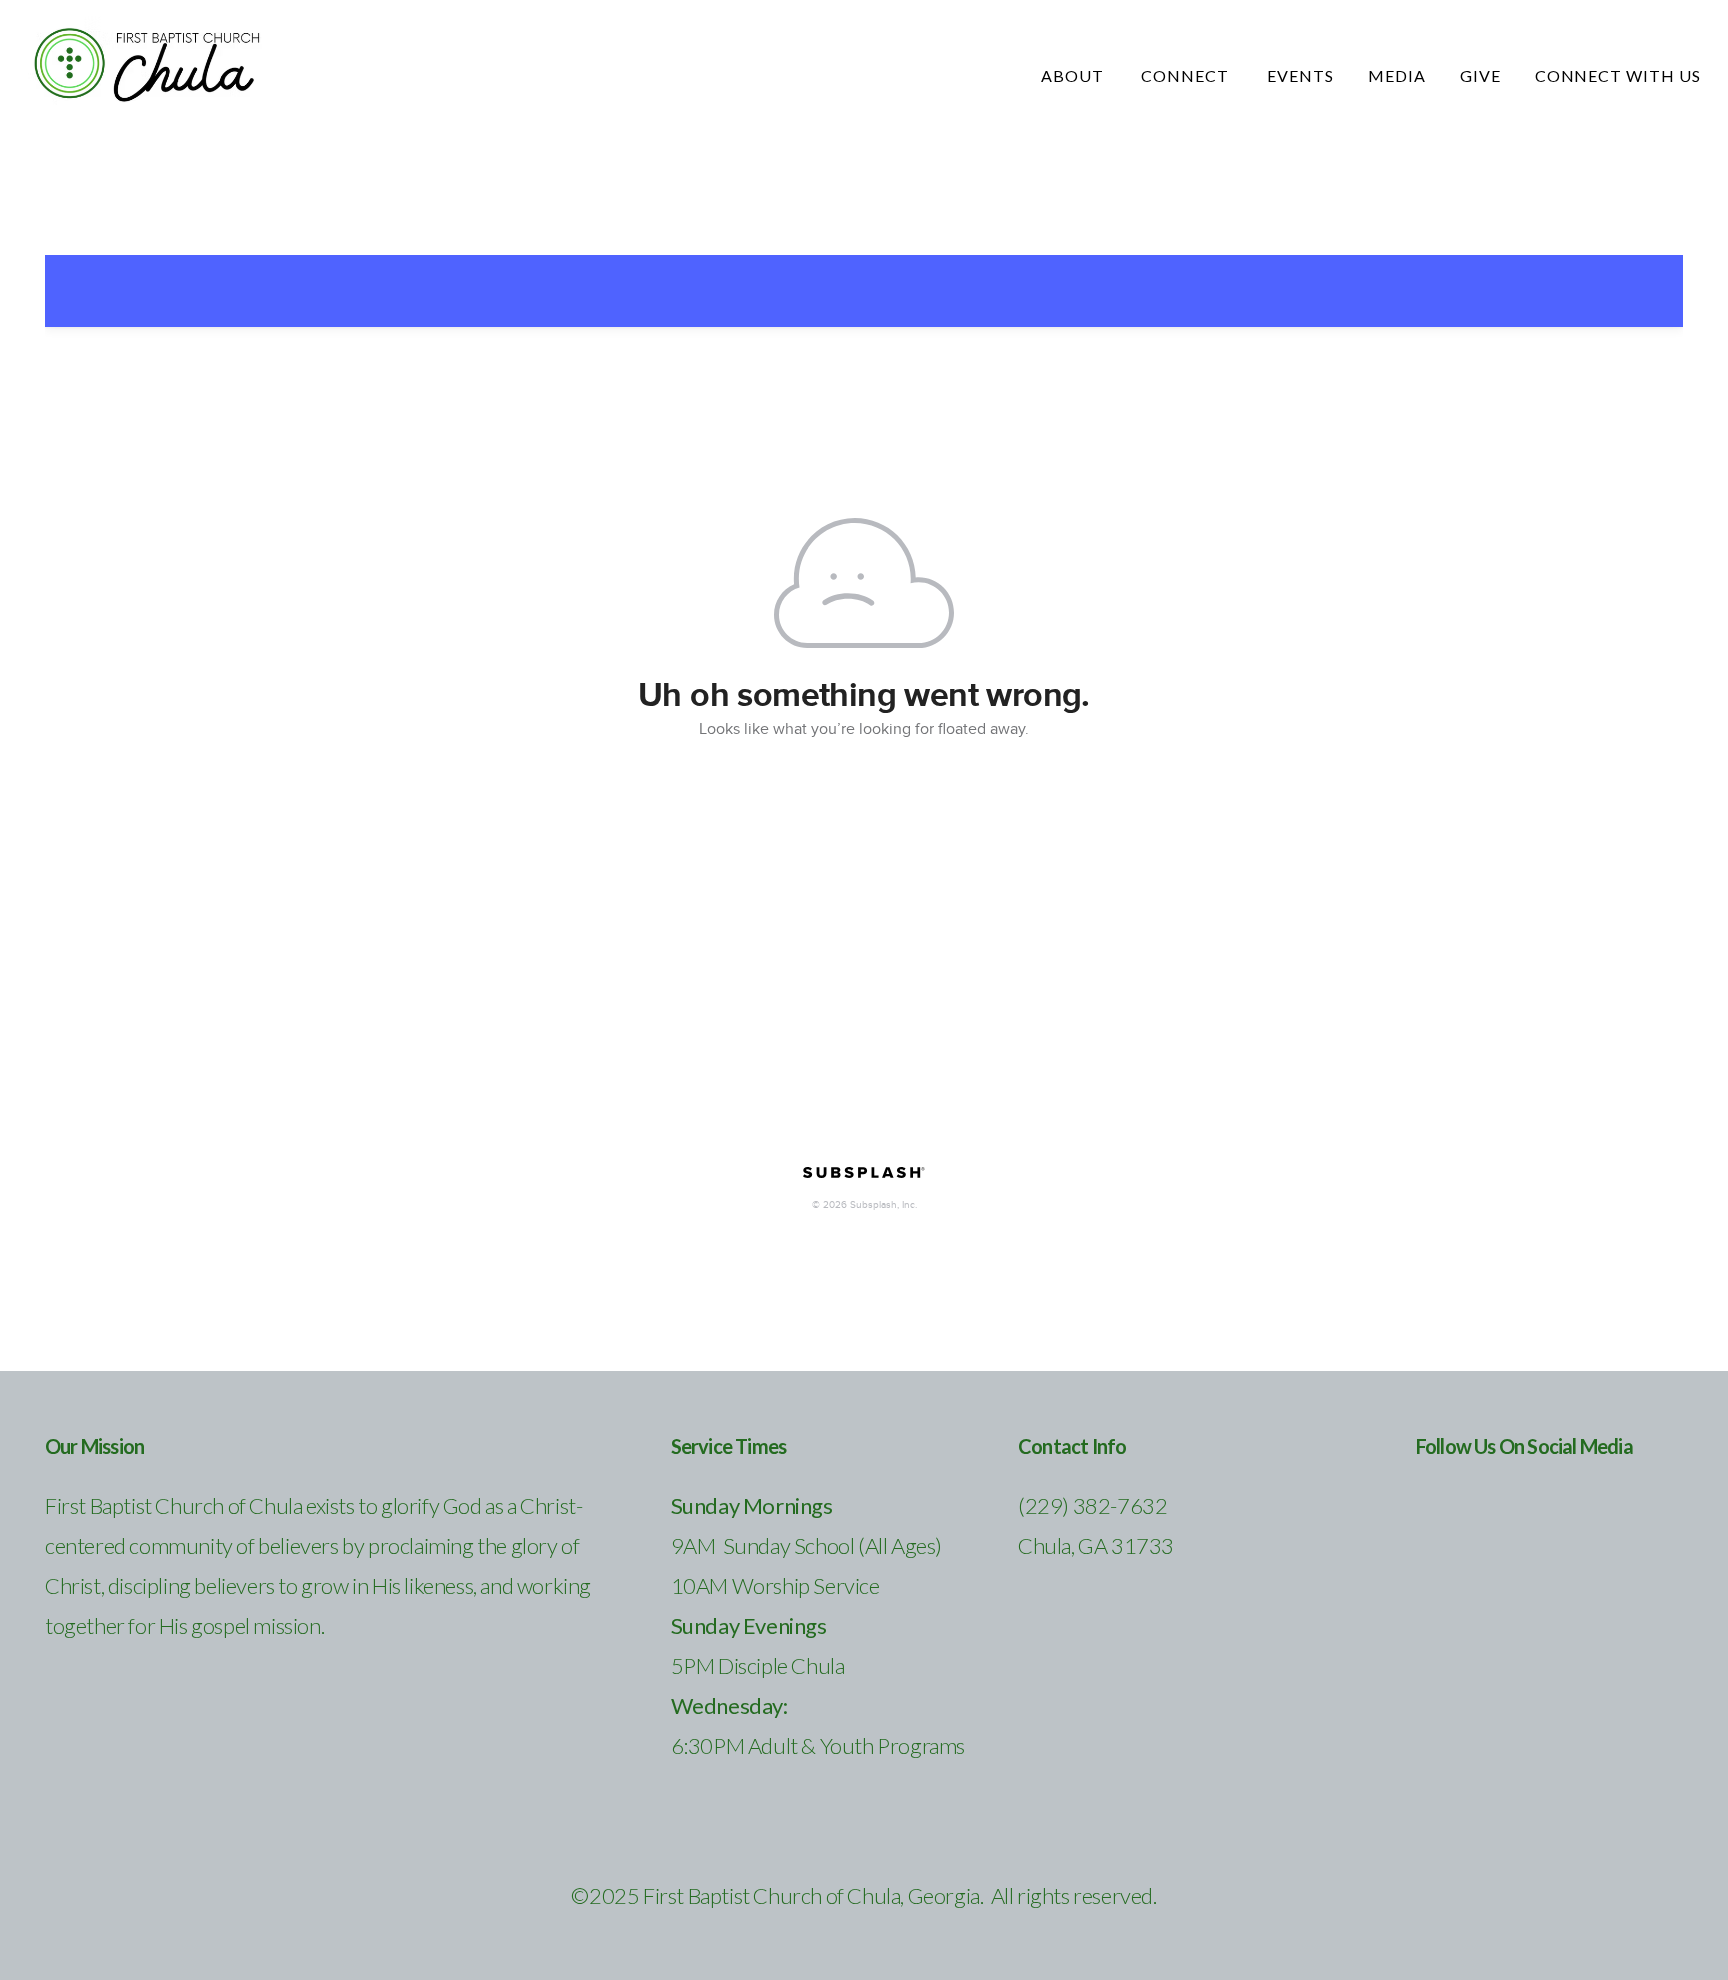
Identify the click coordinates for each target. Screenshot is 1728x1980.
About (1074, 75)
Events (1300, 75)
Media (1397, 75)
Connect (1187, 75)
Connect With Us (1618, 75)
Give (1480, 75)
